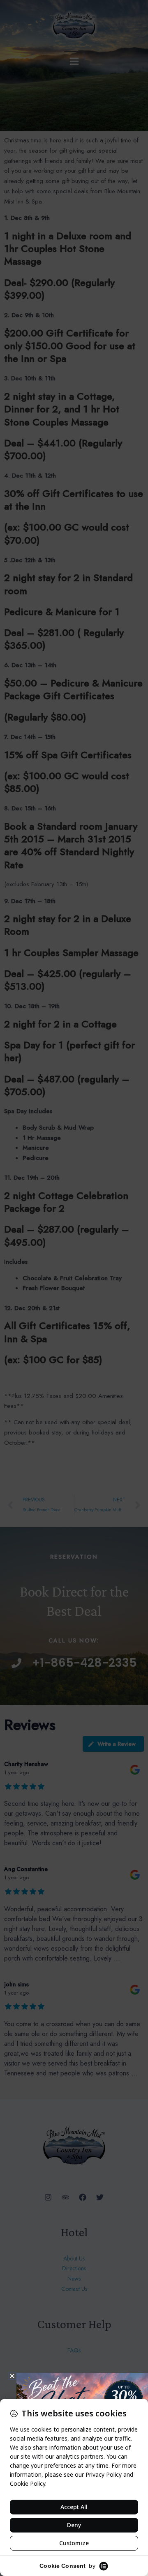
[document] (74, 1288)
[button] (12, 2376)
